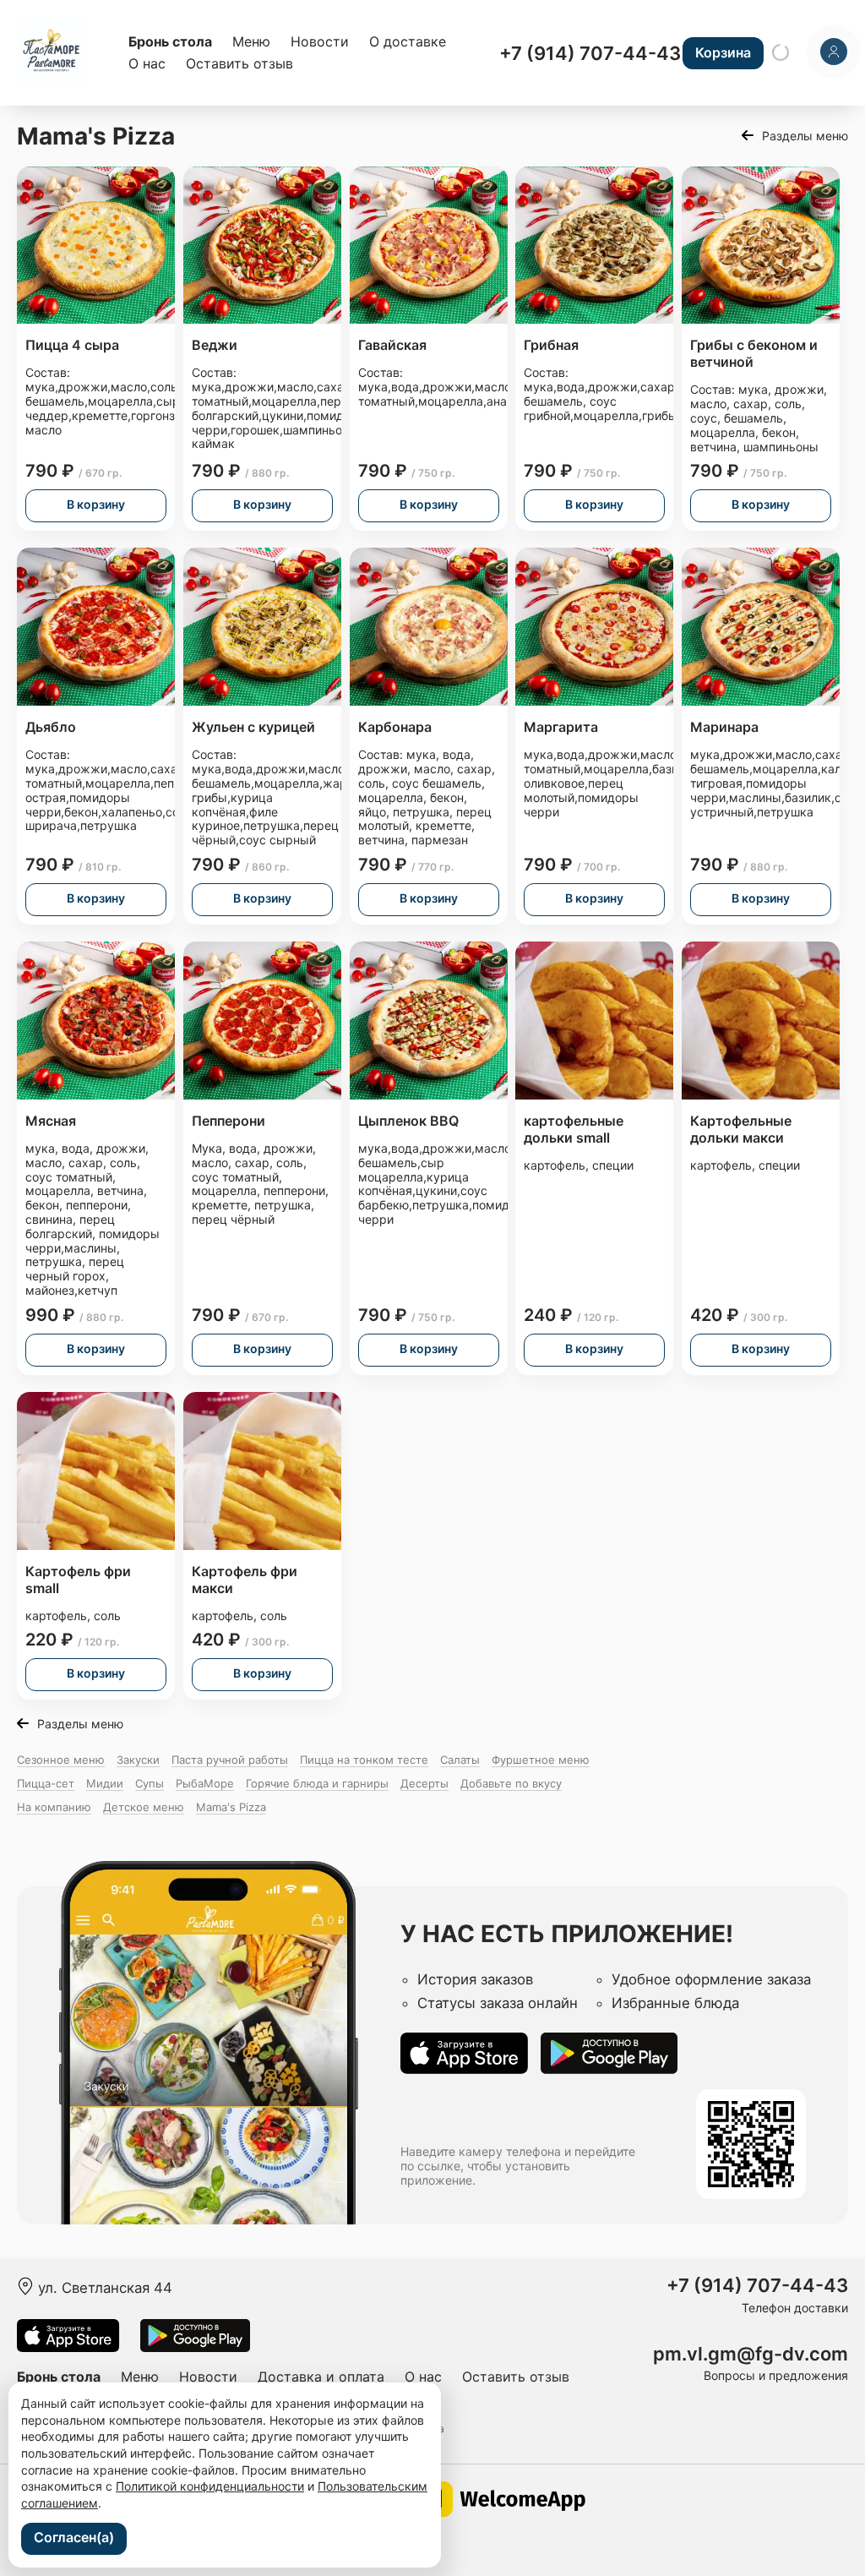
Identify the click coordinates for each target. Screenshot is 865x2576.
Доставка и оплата (321, 2377)
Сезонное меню (61, 1760)
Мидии (105, 1783)
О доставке (408, 41)
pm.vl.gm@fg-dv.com (751, 2354)
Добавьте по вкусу (511, 1783)
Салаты (460, 1760)
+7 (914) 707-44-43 (590, 53)
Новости (320, 41)
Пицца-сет (46, 1783)
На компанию (54, 1807)
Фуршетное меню (541, 1760)
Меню (251, 41)
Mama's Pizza (231, 1807)
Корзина (723, 52)
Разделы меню (805, 136)
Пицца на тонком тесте (364, 1760)
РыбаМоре (205, 1783)
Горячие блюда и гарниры (317, 1783)
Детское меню (144, 1807)
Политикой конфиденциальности (210, 2486)
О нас (147, 63)
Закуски (138, 1760)
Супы (150, 1783)
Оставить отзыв (239, 63)
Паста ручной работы (230, 1760)
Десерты (424, 1783)
